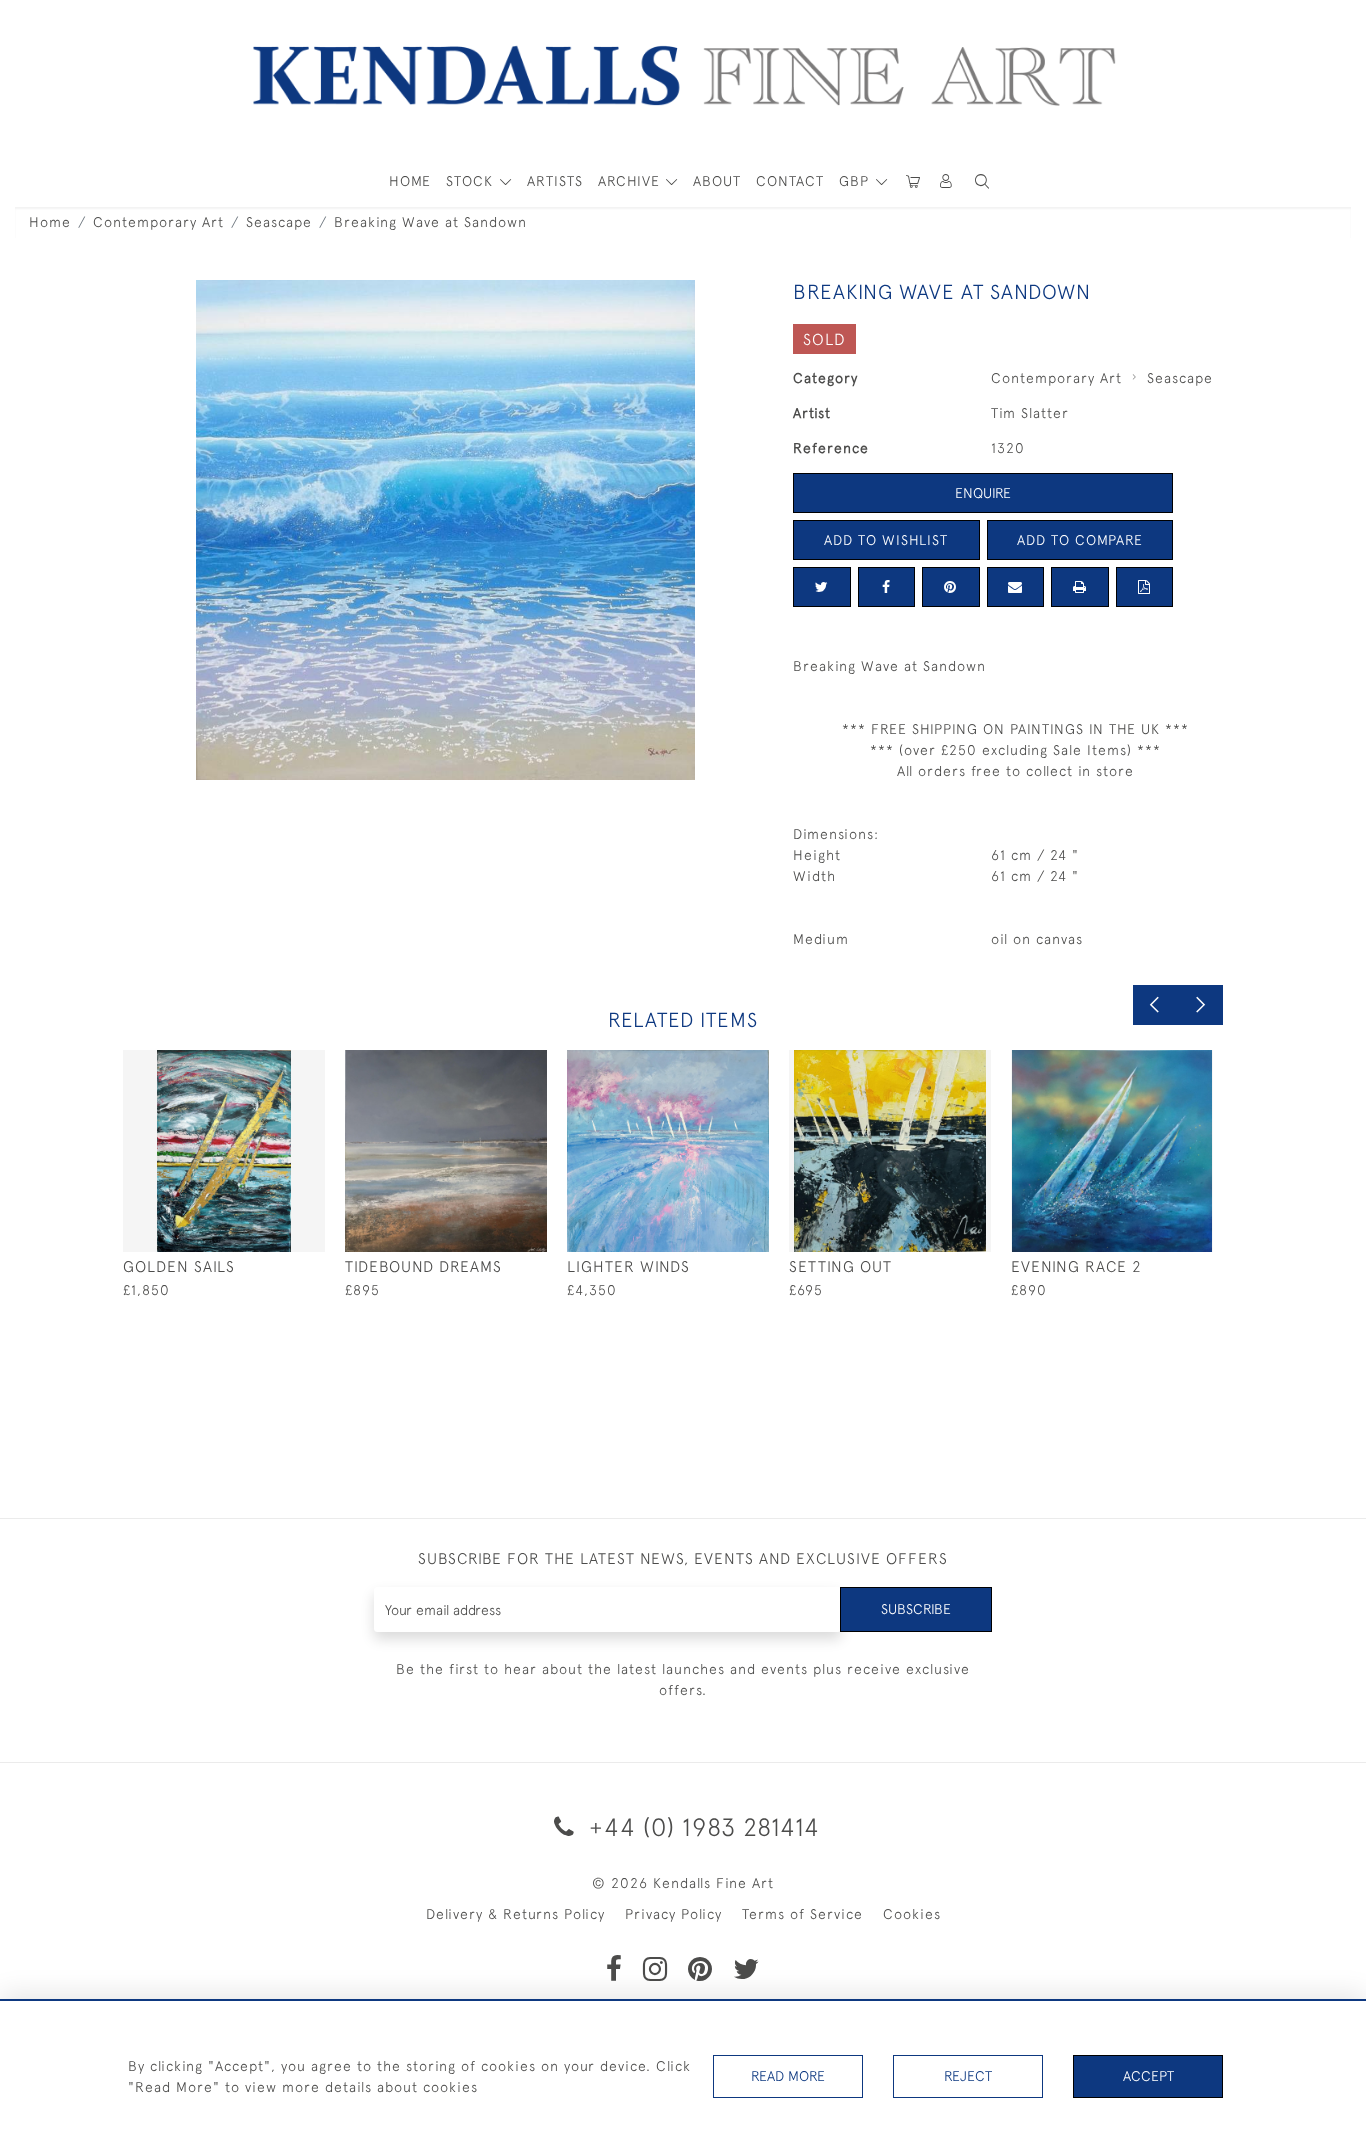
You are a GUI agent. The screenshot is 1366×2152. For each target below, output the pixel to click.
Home (50, 222)
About (717, 181)
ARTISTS (555, 181)
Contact (790, 181)
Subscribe (916, 1609)
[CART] (913, 181)
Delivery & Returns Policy (515, 1914)
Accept (1148, 2076)
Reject (968, 2076)
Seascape (279, 222)
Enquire (983, 493)
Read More (788, 2076)
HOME (410, 181)
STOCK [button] (472, 181)
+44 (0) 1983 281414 (701, 1826)
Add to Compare (1080, 540)
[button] (982, 181)
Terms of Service (802, 1914)
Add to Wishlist (886, 540)
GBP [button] (856, 181)
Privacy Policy (673, 1914)
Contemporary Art (158, 222)
